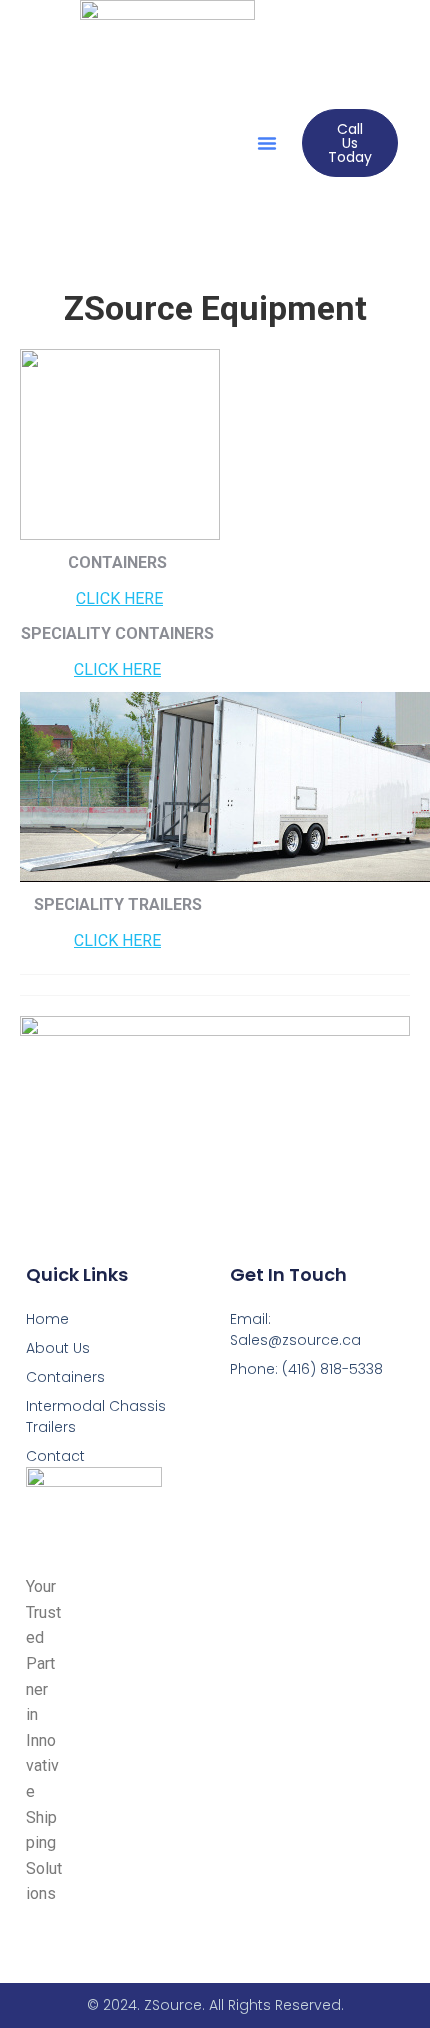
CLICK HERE (119, 598)
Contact (55, 1456)
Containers (65, 1377)
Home (47, 1319)
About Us (58, 1348)
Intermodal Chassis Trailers (96, 1416)
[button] (267, 143)
